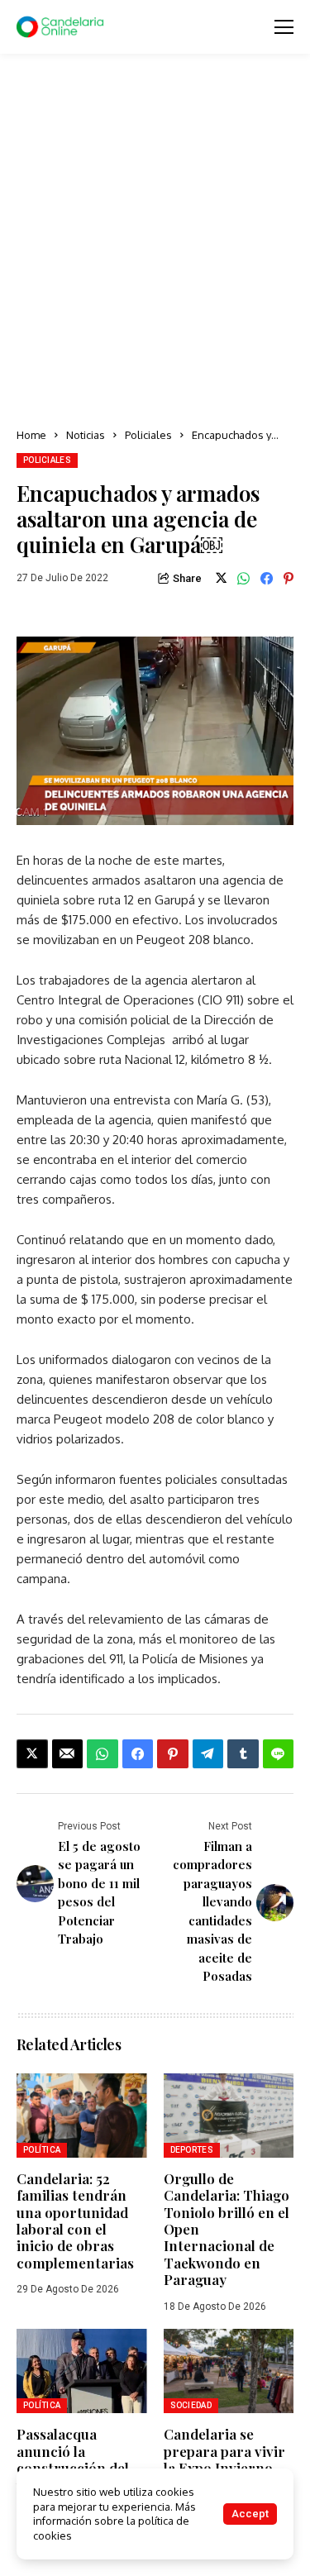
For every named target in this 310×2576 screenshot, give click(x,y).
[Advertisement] (155, 242)
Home (31, 435)
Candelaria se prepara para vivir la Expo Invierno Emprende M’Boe (224, 2459)
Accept (250, 2514)
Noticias (86, 435)
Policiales (148, 435)
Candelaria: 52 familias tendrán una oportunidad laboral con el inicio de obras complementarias (75, 2221)
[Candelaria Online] (62, 27)
